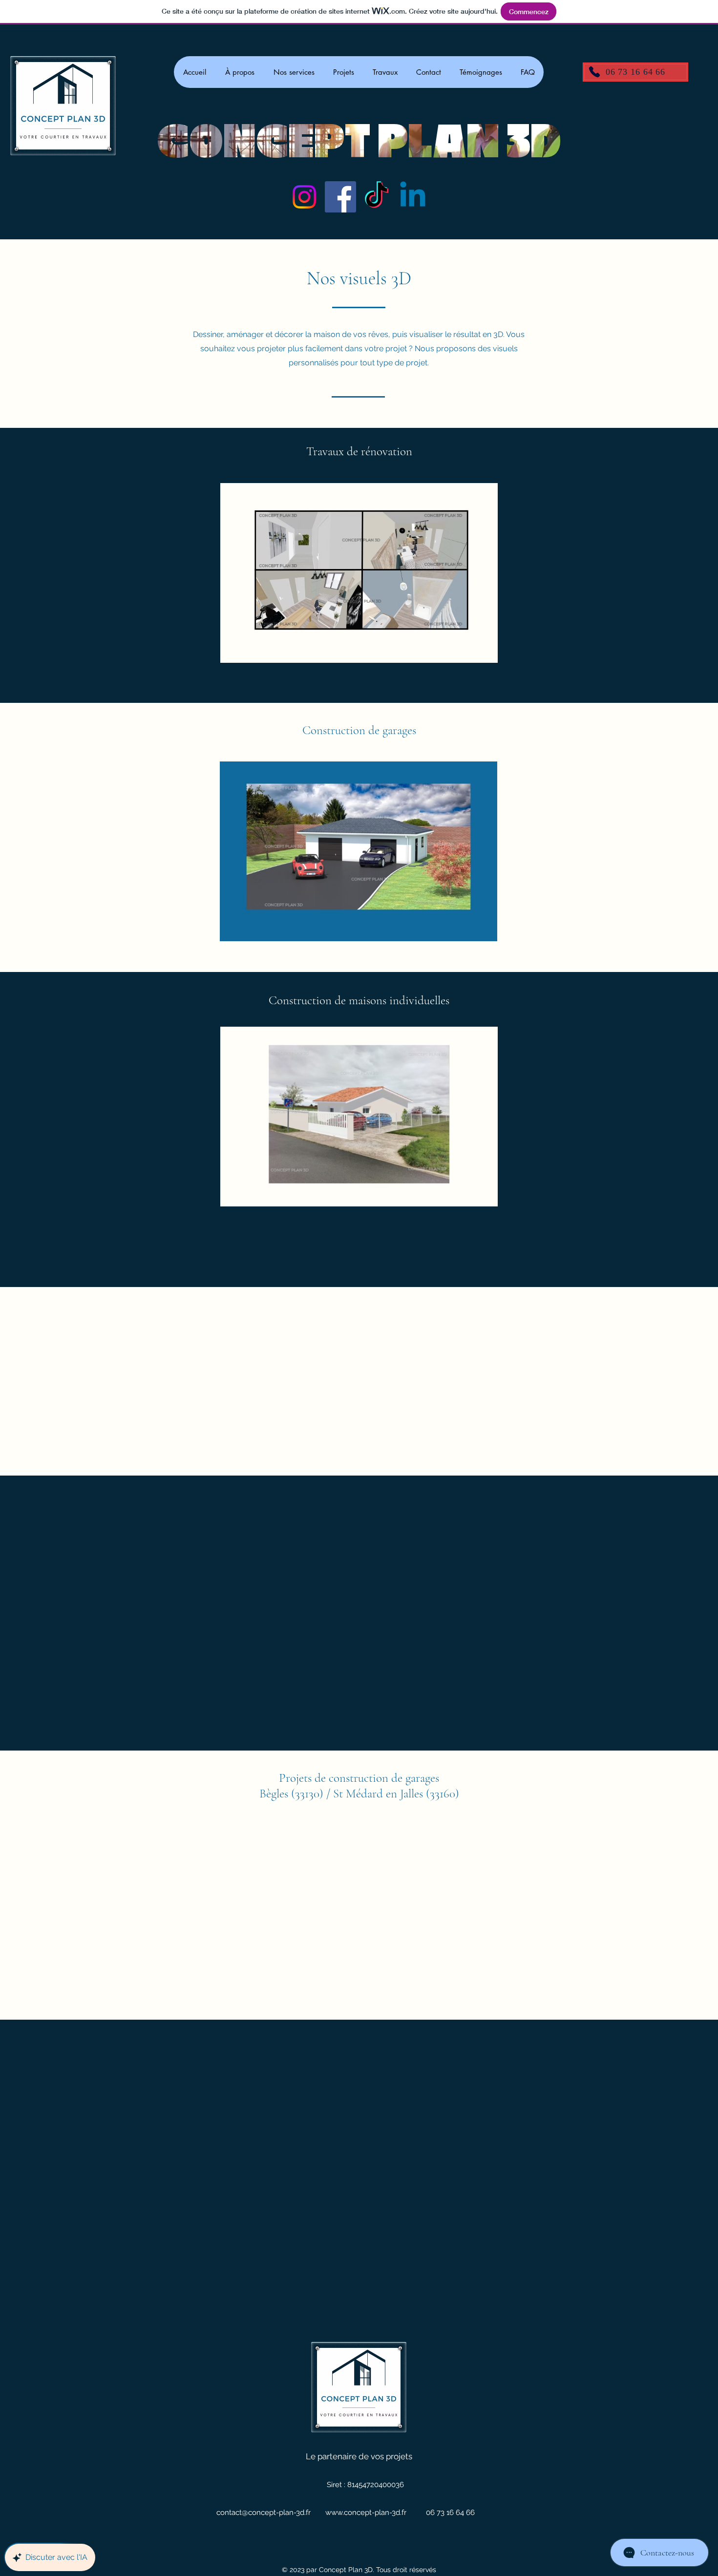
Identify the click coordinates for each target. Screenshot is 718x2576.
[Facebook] (340, 197)
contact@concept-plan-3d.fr (264, 2513)
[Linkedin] (413, 197)
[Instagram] (304, 197)
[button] (359, 573)
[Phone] (594, 72)
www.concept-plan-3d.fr (366, 2513)
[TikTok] (377, 197)
